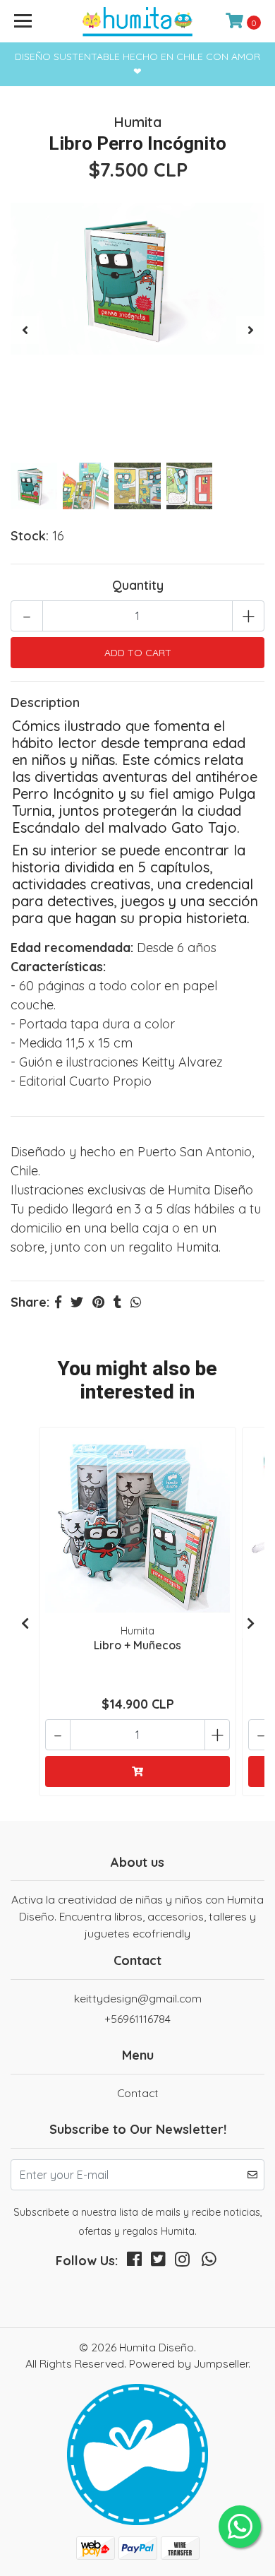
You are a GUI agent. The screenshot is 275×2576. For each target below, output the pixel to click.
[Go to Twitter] (158, 2262)
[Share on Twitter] (77, 1302)
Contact (138, 2093)
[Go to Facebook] (134, 2262)
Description (45, 702)
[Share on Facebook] (58, 1302)
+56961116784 (137, 2019)
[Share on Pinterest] (98, 1302)
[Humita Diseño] (137, 21)
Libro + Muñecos (137, 1645)
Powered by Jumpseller (189, 2363)
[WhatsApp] (209, 2262)
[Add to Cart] (137, 1771)
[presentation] (25, 330)
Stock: (30, 536)
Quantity (138, 585)
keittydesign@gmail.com (138, 1998)
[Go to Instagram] (182, 2262)
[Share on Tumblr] (117, 1302)
